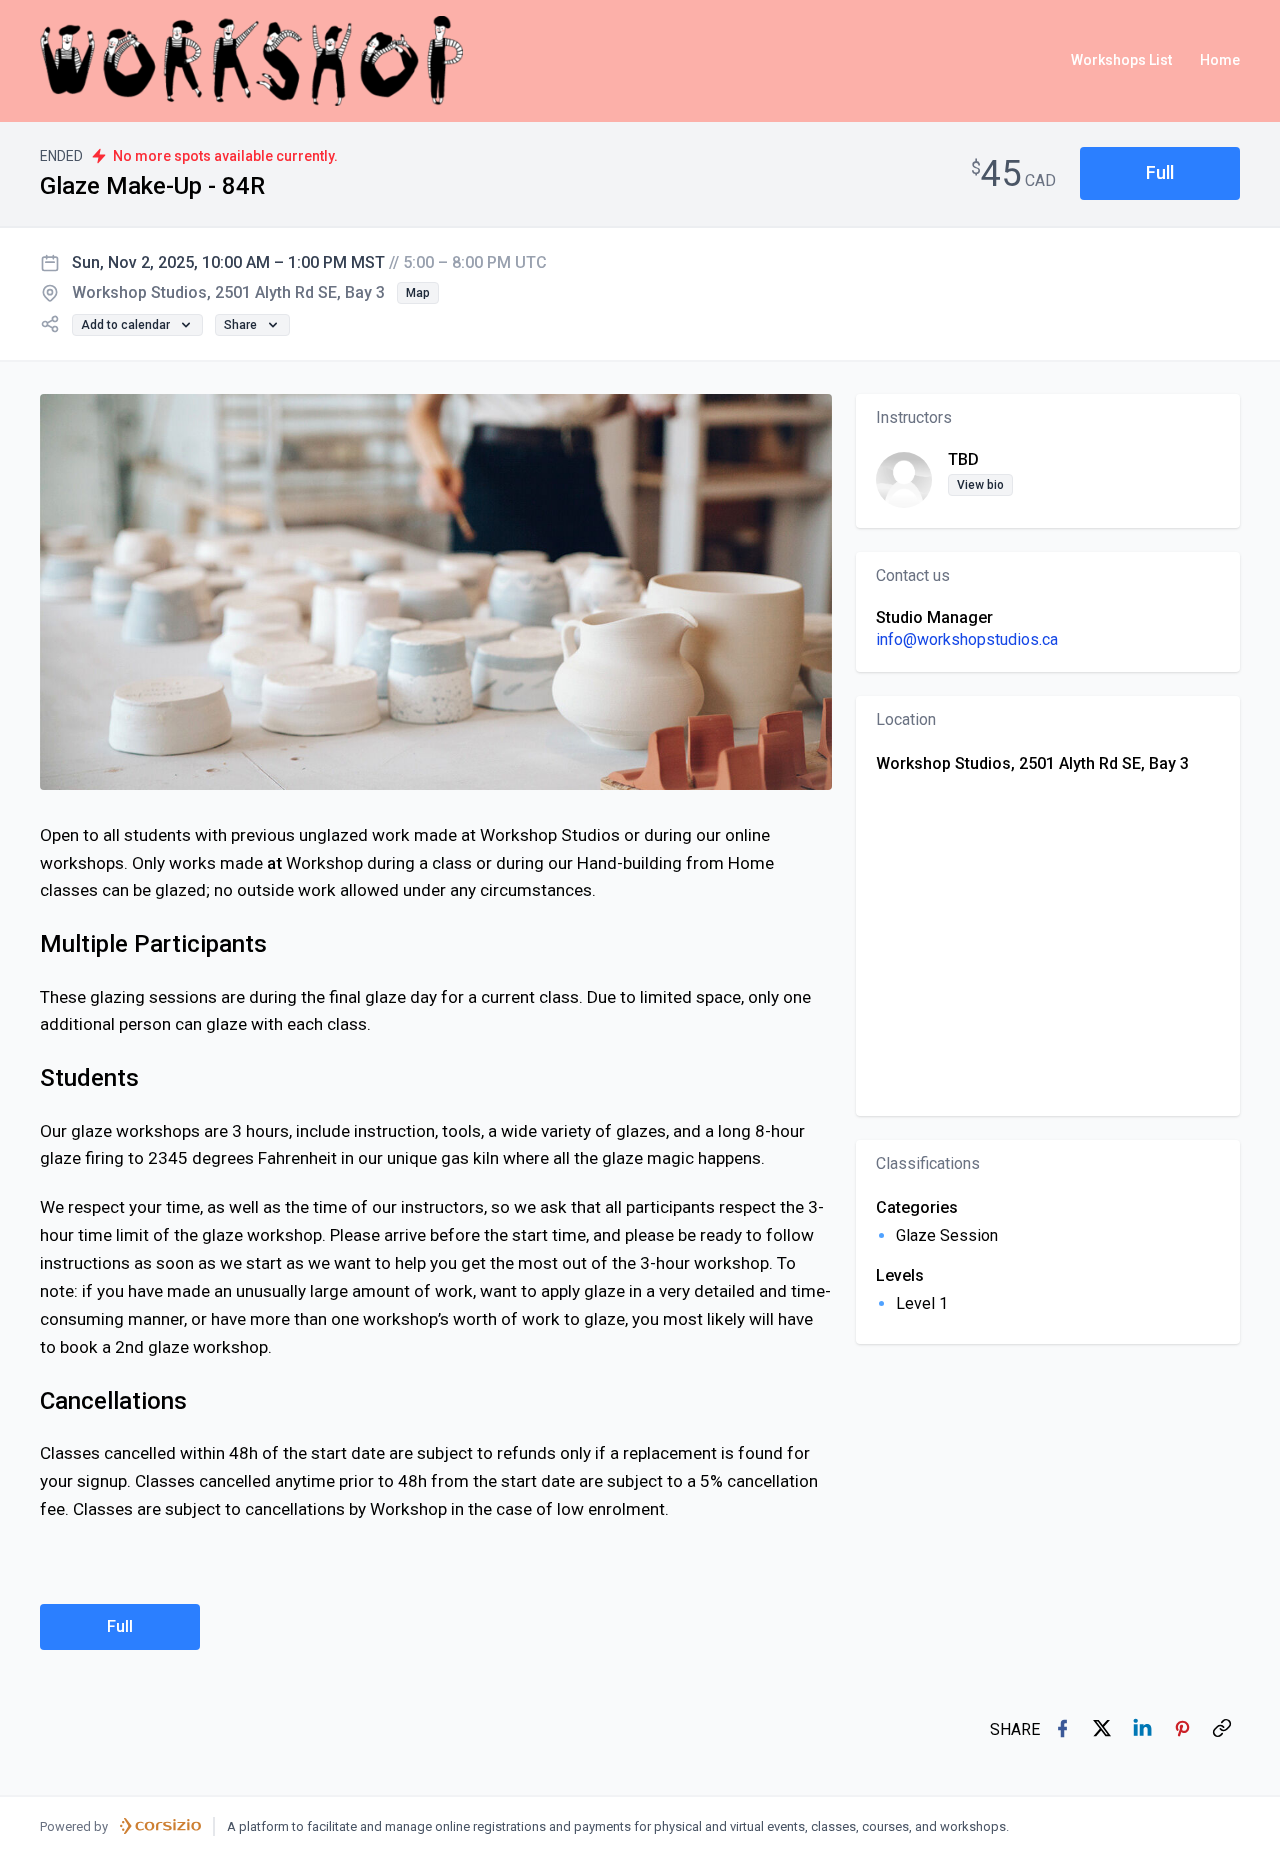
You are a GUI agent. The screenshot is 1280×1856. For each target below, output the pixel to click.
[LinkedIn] (1144, 1730)
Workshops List (1121, 60)
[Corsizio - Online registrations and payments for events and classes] (160, 1826)
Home (1220, 60)
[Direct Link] (1224, 1730)
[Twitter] (1104, 1730)
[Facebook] (1064, 1730)
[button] (1160, 173)
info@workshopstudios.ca (967, 639)
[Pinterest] (1184, 1730)
